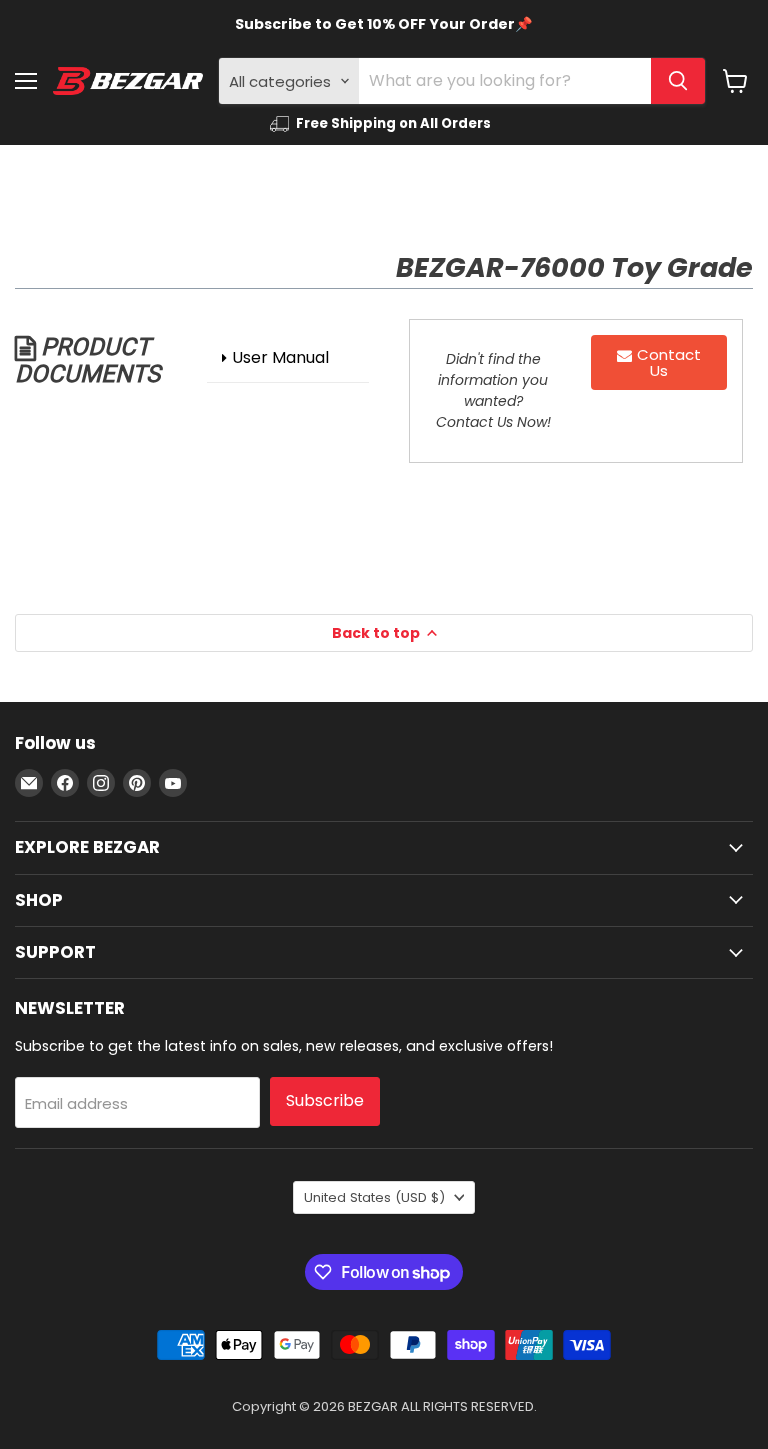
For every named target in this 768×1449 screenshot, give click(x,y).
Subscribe (325, 1100)
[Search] (678, 81)
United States (374, 1197)
